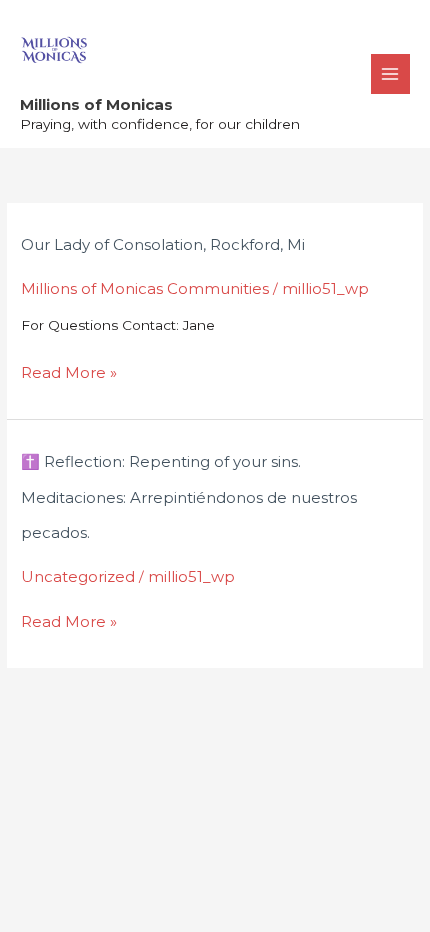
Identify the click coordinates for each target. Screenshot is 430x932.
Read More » (69, 371)
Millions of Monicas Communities (145, 288)
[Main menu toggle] (390, 73)
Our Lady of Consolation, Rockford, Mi (163, 244)
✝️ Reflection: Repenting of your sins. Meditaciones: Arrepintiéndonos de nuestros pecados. (189, 497)
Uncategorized (78, 576)
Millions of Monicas (96, 104)
